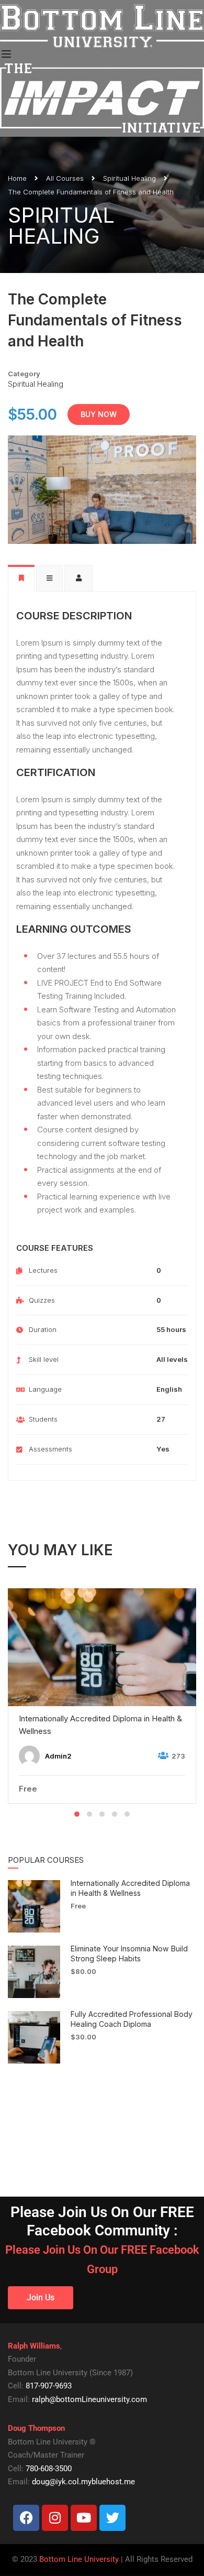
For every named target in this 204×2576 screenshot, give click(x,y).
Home (17, 178)
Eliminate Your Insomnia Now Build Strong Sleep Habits (129, 1953)
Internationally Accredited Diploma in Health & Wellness (100, 1725)
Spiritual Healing (129, 178)
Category (24, 374)
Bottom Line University (79, 2559)
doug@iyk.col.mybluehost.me (83, 2482)
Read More (102, 1646)
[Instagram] (55, 2518)
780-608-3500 (49, 2469)
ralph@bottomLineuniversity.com (89, 2399)
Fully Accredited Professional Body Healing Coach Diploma (132, 2019)
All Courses (65, 178)
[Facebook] (26, 2518)
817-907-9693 (49, 2386)
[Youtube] (84, 2518)
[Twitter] (112, 2518)
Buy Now (99, 414)
